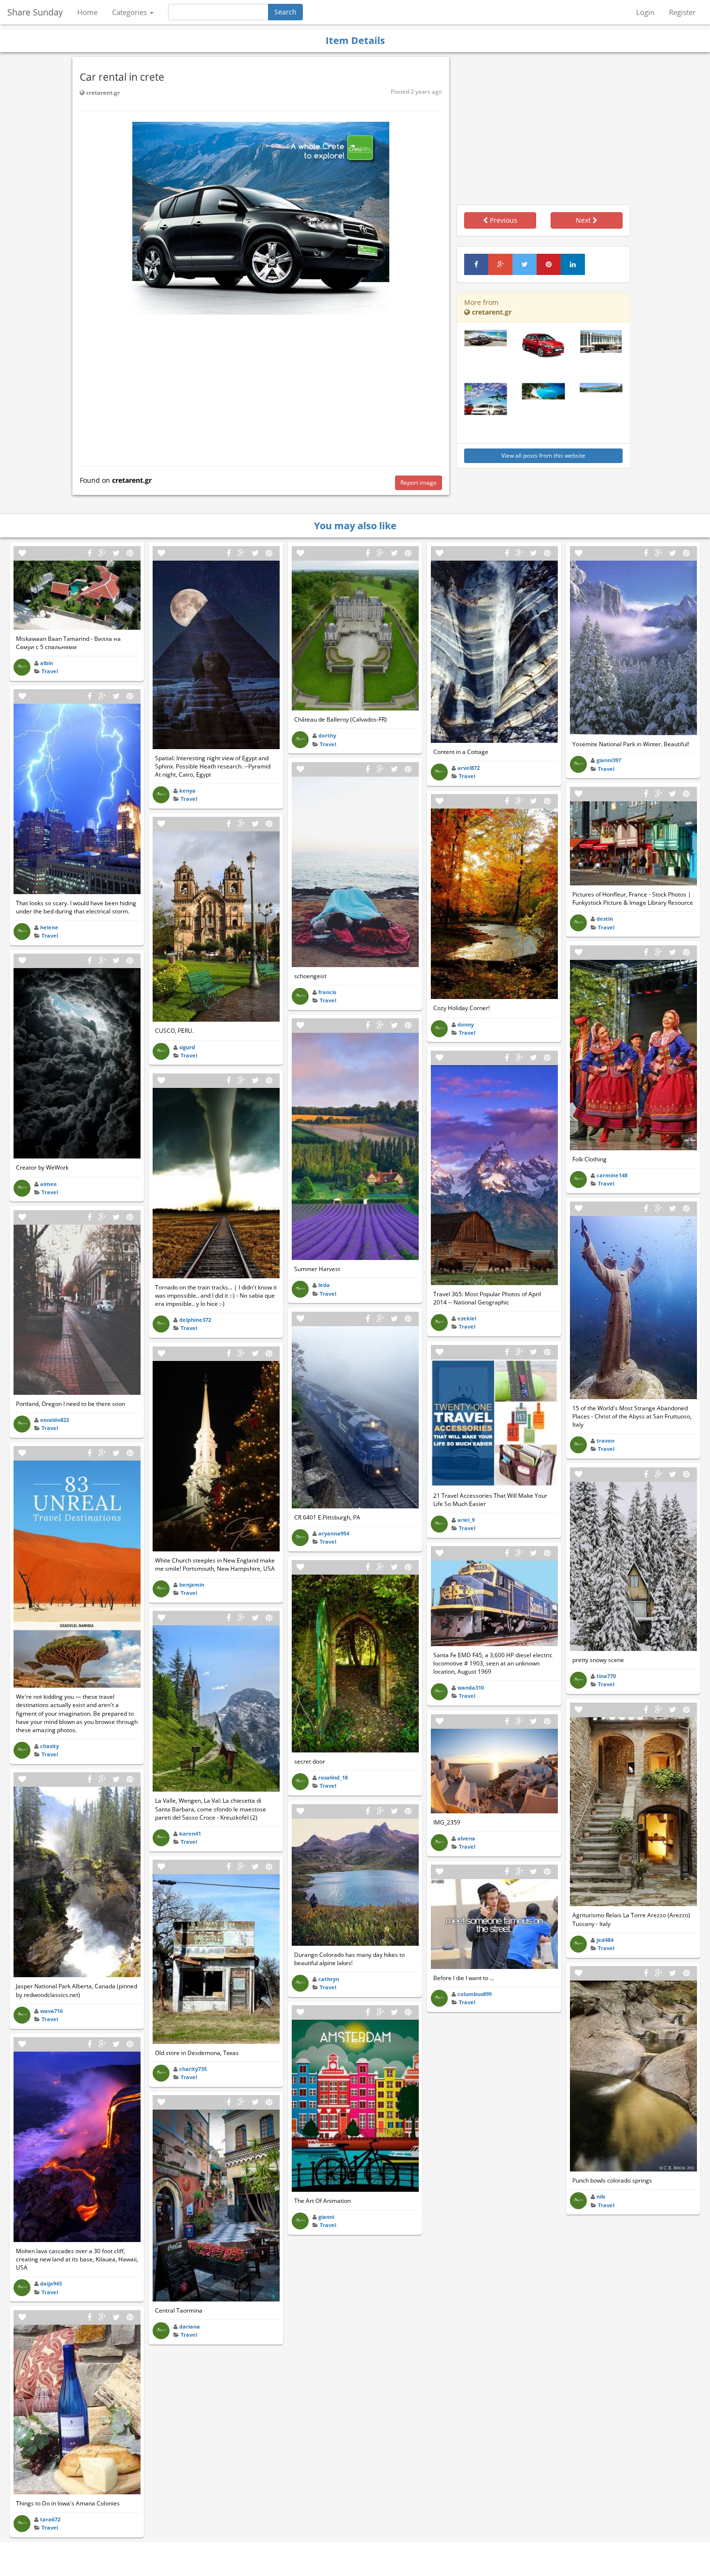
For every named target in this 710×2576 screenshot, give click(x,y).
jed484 (605, 1940)
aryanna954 (334, 1533)
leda (324, 1285)
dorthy (327, 735)
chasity (50, 1746)
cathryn (329, 1979)
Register (682, 12)
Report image (419, 483)
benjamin (192, 1585)
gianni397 (609, 760)
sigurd (187, 1047)
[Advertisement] (261, 388)
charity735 (193, 2069)
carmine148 (612, 1175)
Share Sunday (35, 12)
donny (466, 1024)
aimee (49, 1184)
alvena (466, 1838)
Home (87, 12)
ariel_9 (466, 1520)
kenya (187, 790)
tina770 (606, 1676)
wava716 (51, 2011)
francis (327, 992)
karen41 (190, 1833)
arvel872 (469, 768)
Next (584, 220)
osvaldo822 (55, 1420)
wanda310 (471, 1687)
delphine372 (195, 1320)
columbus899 (475, 1994)
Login (645, 12)
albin (47, 663)
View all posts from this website (543, 456)
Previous (503, 220)
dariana (190, 2326)
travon (605, 1440)
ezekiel (467, 1318)
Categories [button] (130, 12)
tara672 (50, 2519)
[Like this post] (22, 553)
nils (601, 2196)
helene (49, 927)
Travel (50, 671)
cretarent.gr (102, 93)
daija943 (51, 2283)
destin (605, 919)
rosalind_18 (333, 1777)
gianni (326, 2217)
